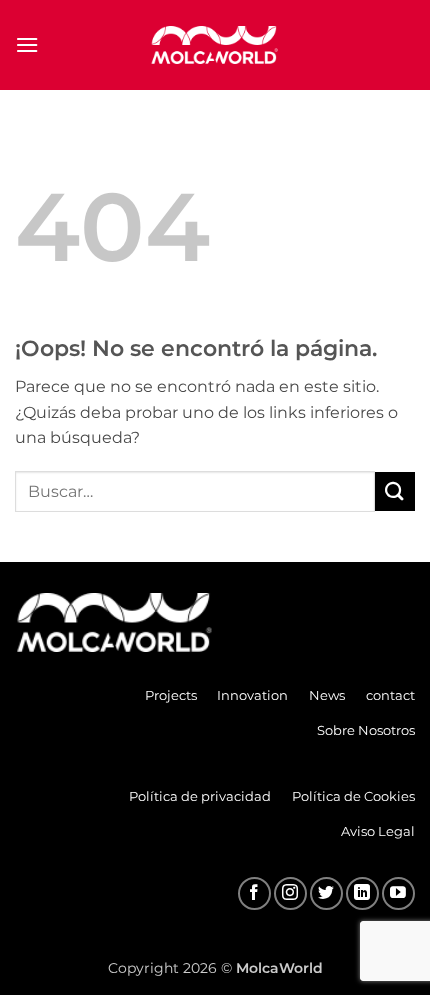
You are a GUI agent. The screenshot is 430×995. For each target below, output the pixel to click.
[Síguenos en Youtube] (398, 893)
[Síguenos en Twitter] (326, 893)
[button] (27, 44)
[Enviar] (395, 491)
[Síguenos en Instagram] (290, 893)
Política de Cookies (353, 796)
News (327, 695)
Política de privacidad (200, 796)
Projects (171, 695)
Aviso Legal (378, 831)
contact (390, 695)
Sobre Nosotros (366, 730)
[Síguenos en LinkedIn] (362, 893)
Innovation (252, 695)
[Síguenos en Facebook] (254, 893)
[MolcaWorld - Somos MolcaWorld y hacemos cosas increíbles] (215, 45)
